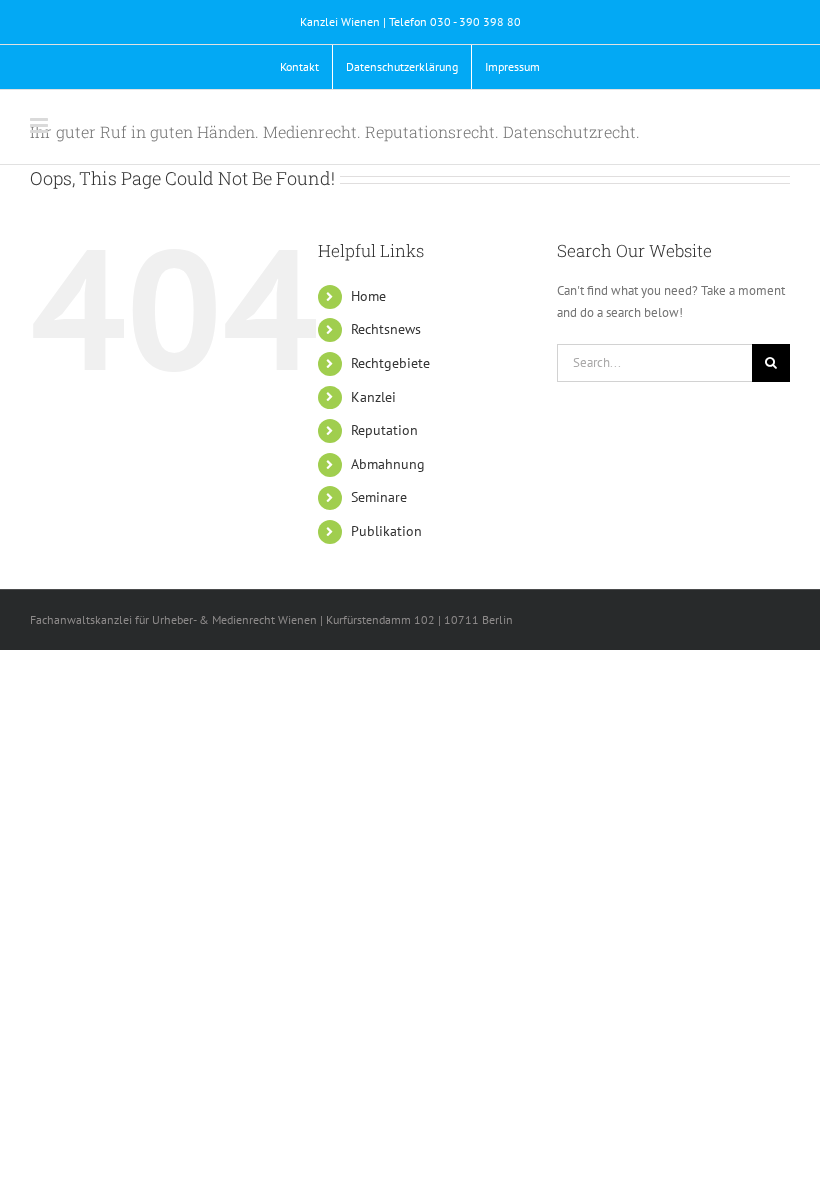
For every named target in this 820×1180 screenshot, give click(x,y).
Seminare (379, 497)
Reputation (384, 430)
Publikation (386, 531)
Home (368, 296)
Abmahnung (388, 464)
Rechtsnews (386, 329)
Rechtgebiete (390, 363)
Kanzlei (373, 397)
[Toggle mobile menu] (40, 125)
